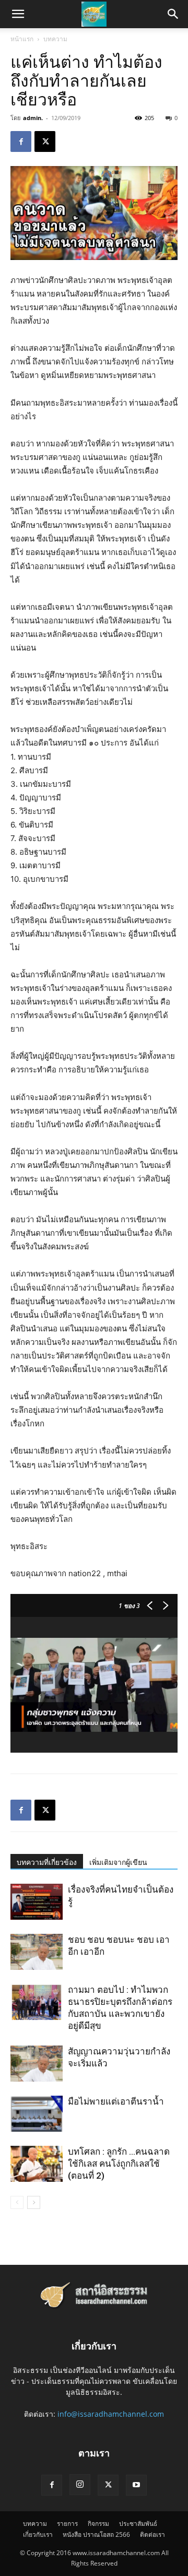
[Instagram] (80, 2485)
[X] (45, 141)
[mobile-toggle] (18, 14)
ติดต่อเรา (152, 2534)
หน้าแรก (22, 39)
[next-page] (34, 2202)
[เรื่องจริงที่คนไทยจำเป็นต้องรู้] (37, 1902)
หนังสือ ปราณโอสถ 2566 (96, 2534)
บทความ (55, 39)
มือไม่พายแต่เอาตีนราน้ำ (116, 2101)
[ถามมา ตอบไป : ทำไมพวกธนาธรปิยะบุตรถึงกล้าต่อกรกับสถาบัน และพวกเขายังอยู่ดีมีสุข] (37, 2002)
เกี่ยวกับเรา (38, 2534)
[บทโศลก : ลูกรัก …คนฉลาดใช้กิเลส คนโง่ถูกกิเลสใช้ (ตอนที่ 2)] (37, 2164)
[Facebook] (21, 141)
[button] (173, 14)
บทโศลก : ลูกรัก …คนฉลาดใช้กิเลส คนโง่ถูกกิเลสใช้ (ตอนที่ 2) (119, 2164)
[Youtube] (136, 2485)
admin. (33, 118)
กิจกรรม (98, 2524)
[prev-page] (17, 2202)
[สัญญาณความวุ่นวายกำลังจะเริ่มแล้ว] (37, 2064)
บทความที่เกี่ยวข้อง (47, 1862)
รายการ (67, 2524)
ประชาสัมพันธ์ (138, 2524)
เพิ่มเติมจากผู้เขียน (118, 1862)
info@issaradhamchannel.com (111, 2414)
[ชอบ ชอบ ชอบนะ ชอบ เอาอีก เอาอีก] (37, 1952)
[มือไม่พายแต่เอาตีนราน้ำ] (37, 2114)
